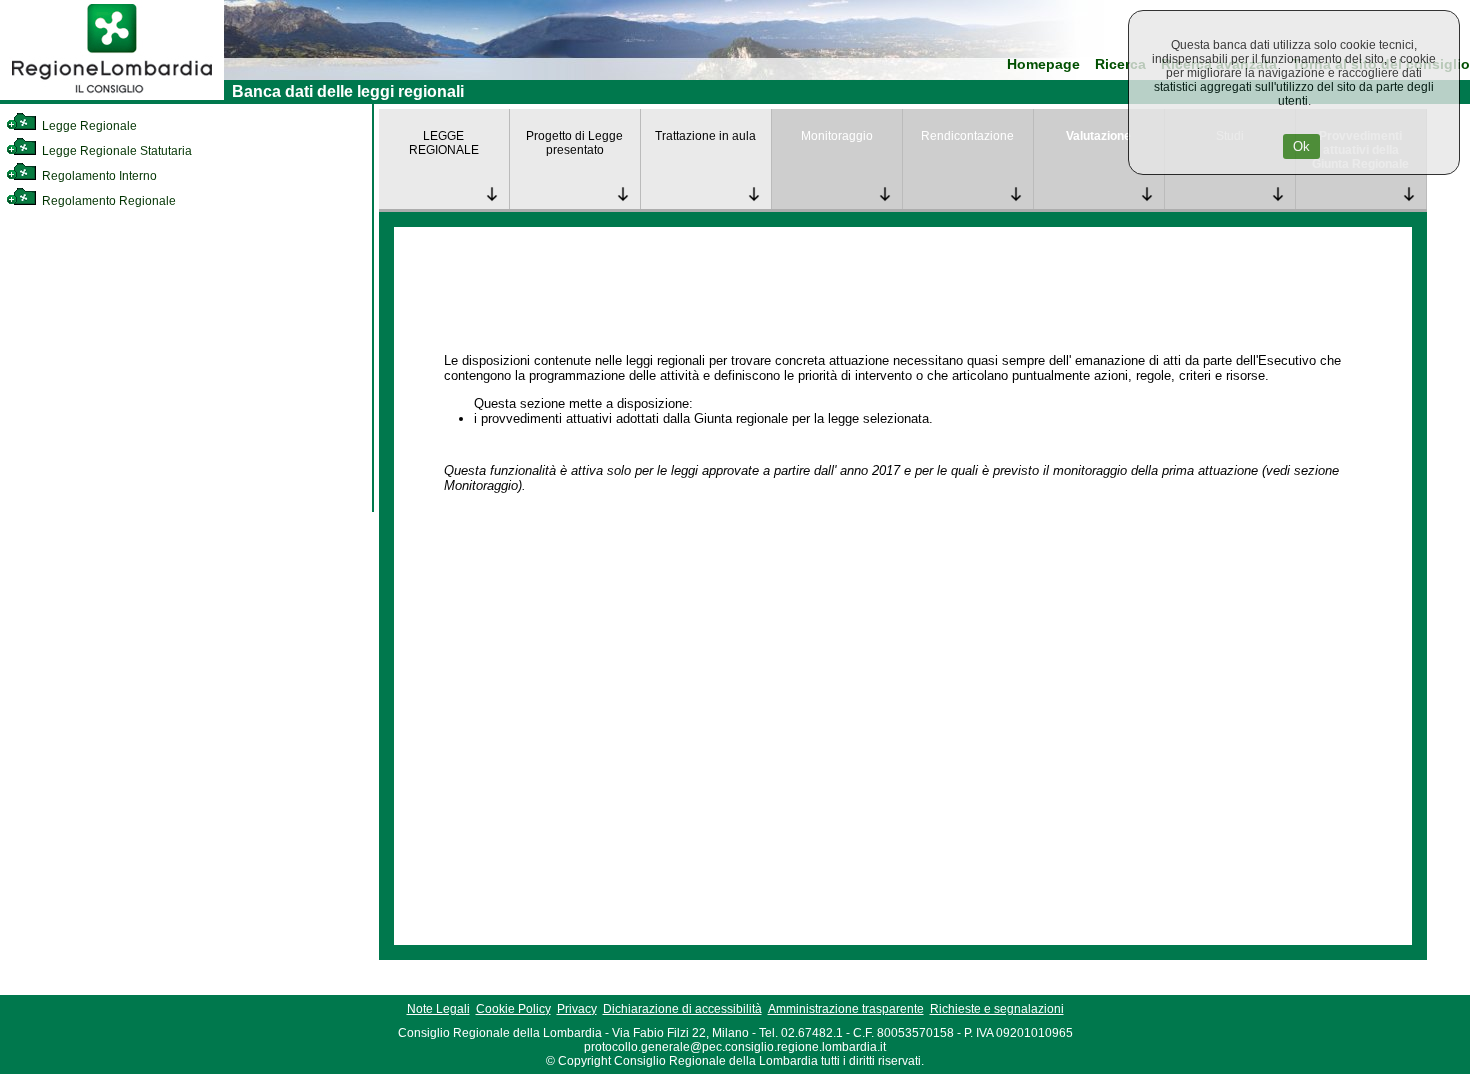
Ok (1301, 146)
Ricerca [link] (1120, 64)
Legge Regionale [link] (88, 126)
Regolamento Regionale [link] (107, 201)
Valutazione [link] (1098, 136)
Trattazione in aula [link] (705, 136)
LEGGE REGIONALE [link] (444, 143)
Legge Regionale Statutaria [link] (115, 151)
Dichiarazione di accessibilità (682, 1009)
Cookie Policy (513, 1009)
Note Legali (438, 1009)
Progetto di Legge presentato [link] (574, 143)
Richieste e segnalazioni (997, 1009)
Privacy (577, 1009)
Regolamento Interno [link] (98, 176)
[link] (112, 96)
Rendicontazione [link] (967, 136)
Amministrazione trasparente (846, 1009)
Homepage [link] (1043, 64)
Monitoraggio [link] (837, 136)
